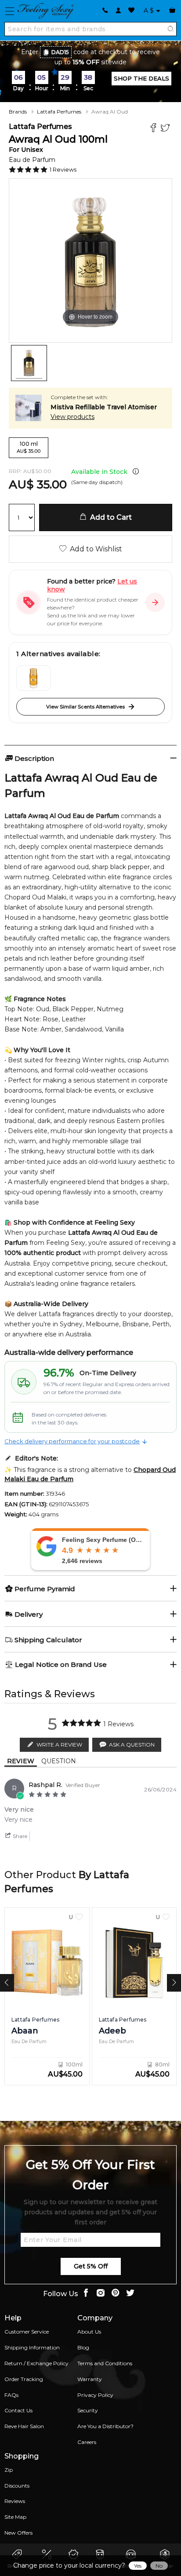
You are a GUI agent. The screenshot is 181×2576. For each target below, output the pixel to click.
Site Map (15, 2517)
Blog (83, 2347)
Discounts (17, 2486)
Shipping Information (32, 2347)
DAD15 (60, 52)
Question (59, 1761)
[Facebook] (154, 129)
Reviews (15, 2501)
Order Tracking (24, 2379)
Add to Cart (109, 517)
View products (72, 417)
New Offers (18, 2533)
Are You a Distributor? (105, 2426)
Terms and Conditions (105, 2363)
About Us (89, 2332)
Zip (9, 2470)
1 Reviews (63, 169)
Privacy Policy (95, 2395)
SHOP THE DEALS (141, 78)
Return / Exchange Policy (36, 2363)
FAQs (11, 2395)
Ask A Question (132, 1745)
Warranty (90, 2379)
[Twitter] (166, 129)
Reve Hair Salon (24, 2426)
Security (88, 2410)
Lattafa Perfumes (59, 112)
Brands (18, 112)
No (159, 2566)
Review (21, 1761)
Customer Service (27, 2332)
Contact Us (18, 2410)
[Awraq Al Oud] (29, 363)
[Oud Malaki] (34, 678)
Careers (87, 2442)
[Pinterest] (116, 2294)
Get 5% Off (91, 2266)
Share (19, 1836)
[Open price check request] (155, 602)
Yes (138, 2566)
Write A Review (59, 1745)
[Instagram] (101, 2294)
